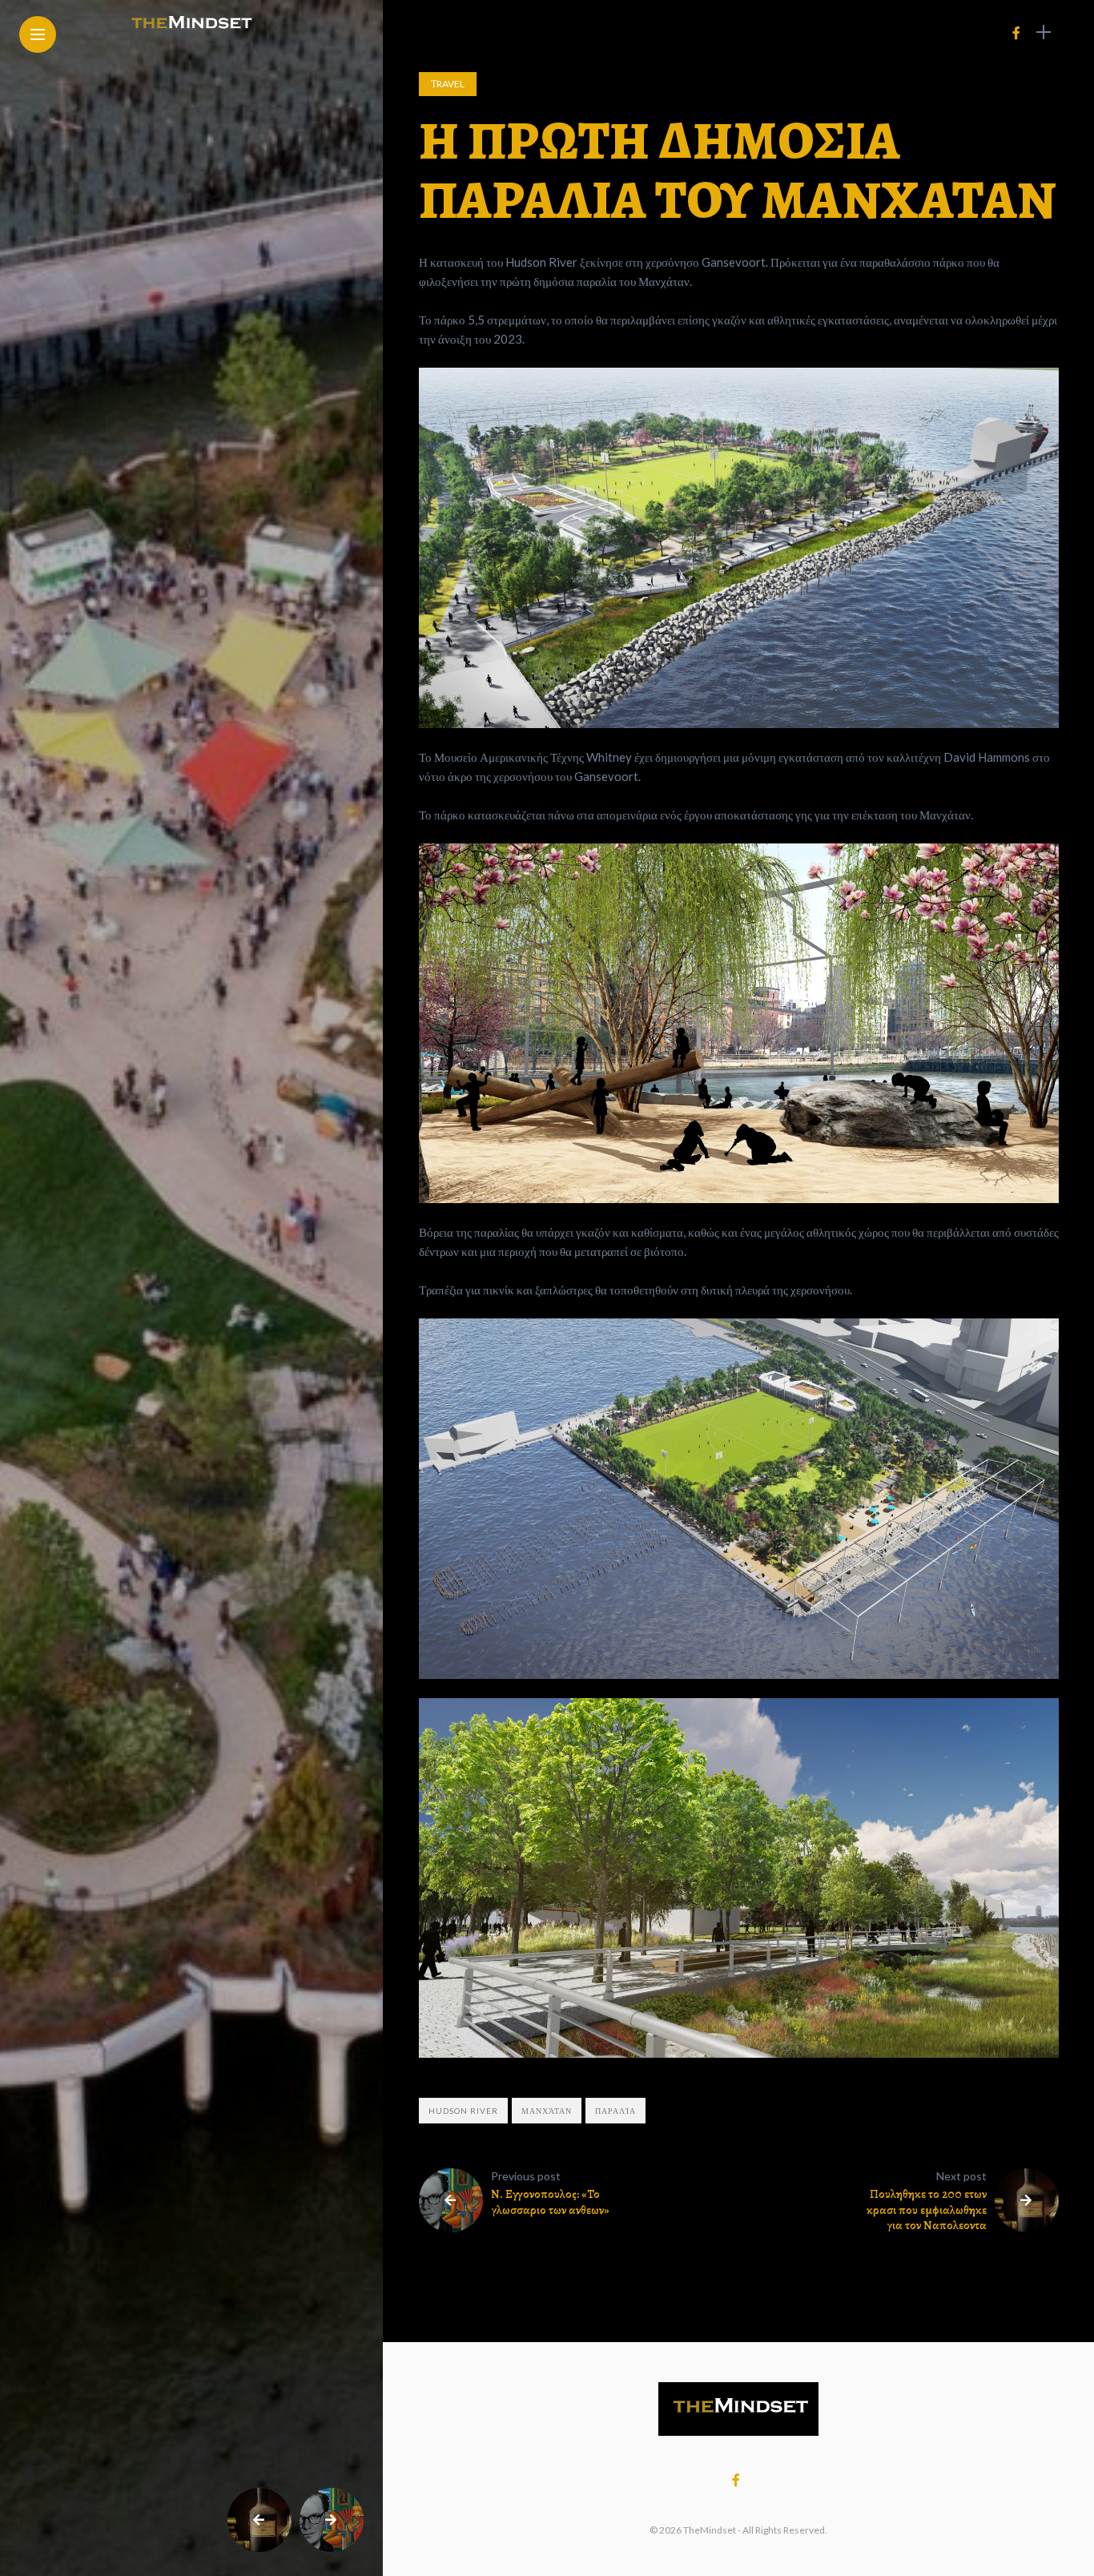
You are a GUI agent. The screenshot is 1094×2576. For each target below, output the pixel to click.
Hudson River (463, 2111)
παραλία (615, 2111)
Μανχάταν (547, 2111)
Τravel (448, 84)
